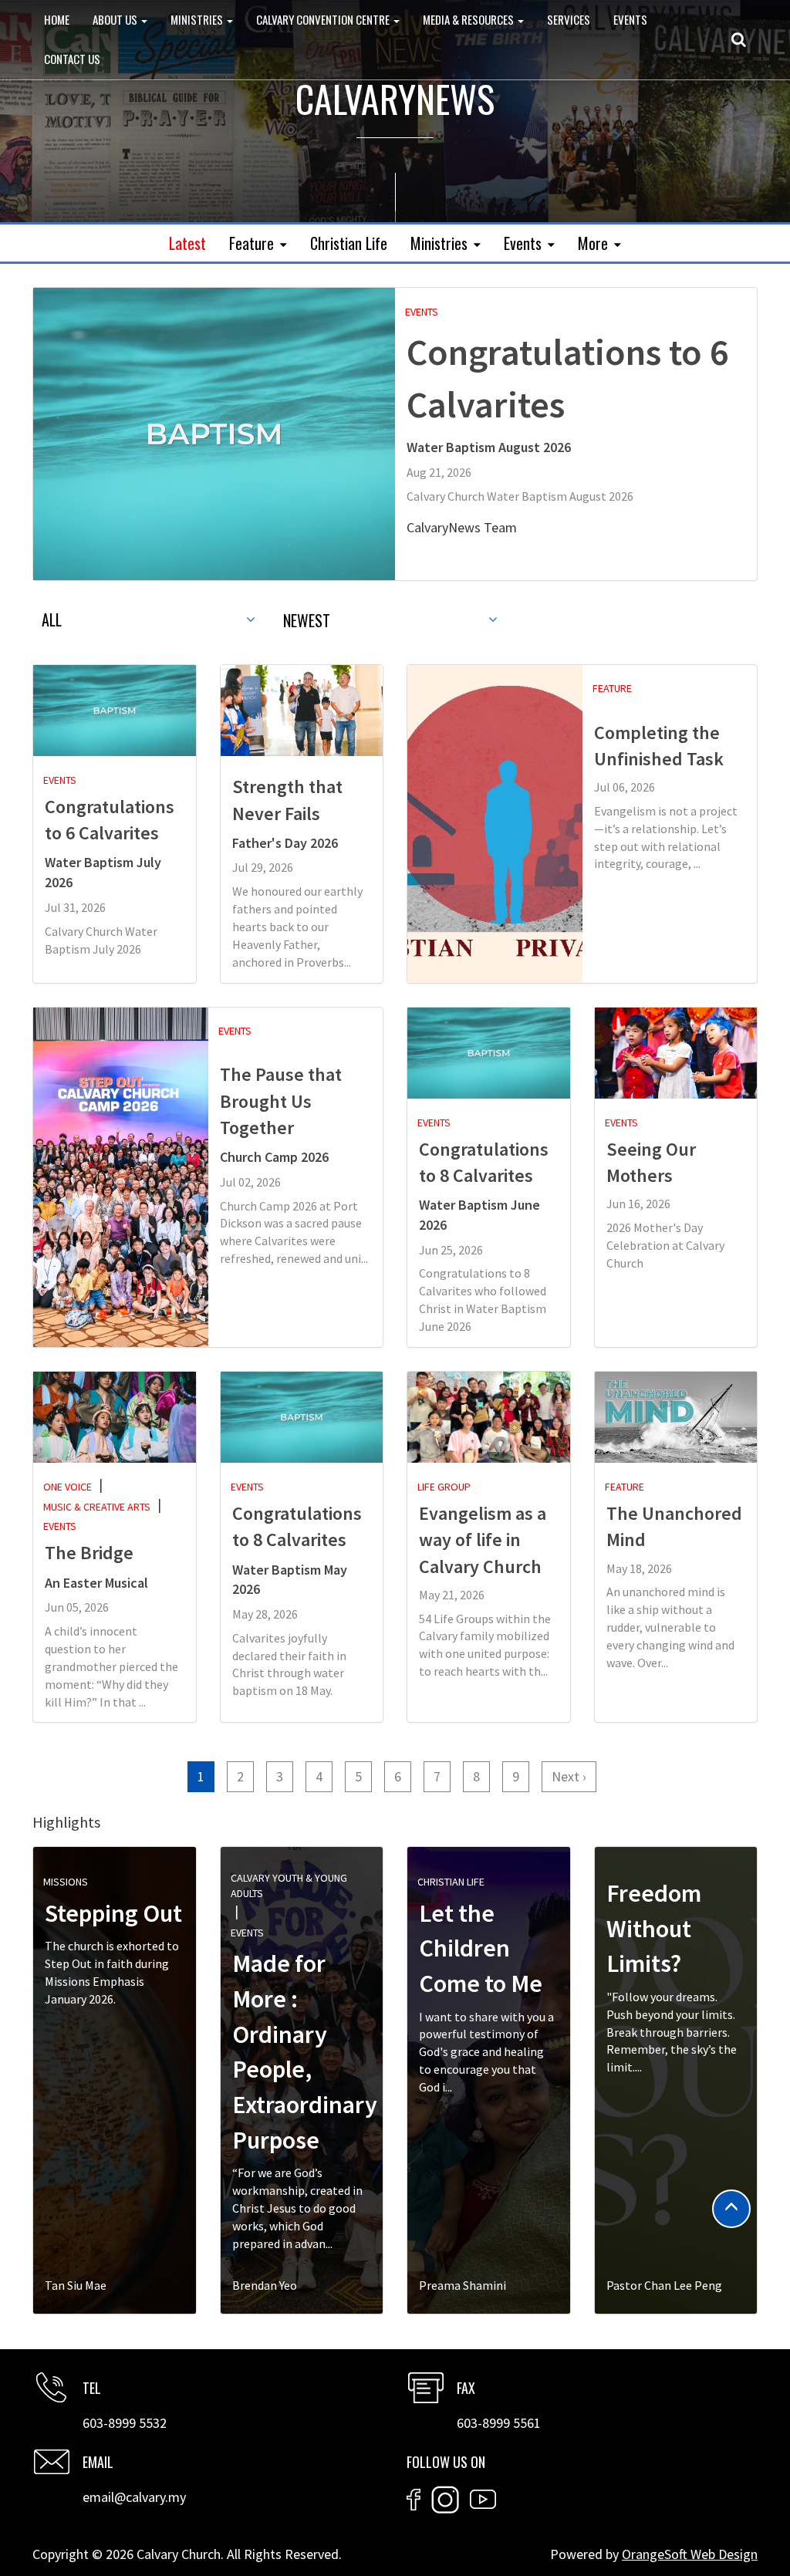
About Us (116, 19)
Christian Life (349, 243)
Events (630, 19)
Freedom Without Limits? (654, 1928)
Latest (187, 243)
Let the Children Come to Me (481, 1948)
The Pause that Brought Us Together (281, 1101)
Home (57, 19)
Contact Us (72, 59)
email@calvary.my (134, 2497)
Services (569, 19)
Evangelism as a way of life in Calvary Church (483, 1540)
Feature (252, 243)
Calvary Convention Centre (324, 19)
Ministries (198, 19)
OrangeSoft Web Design (690, 2554)
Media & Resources (469, 19)
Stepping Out (113, 1913)
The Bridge (89, 1553)
